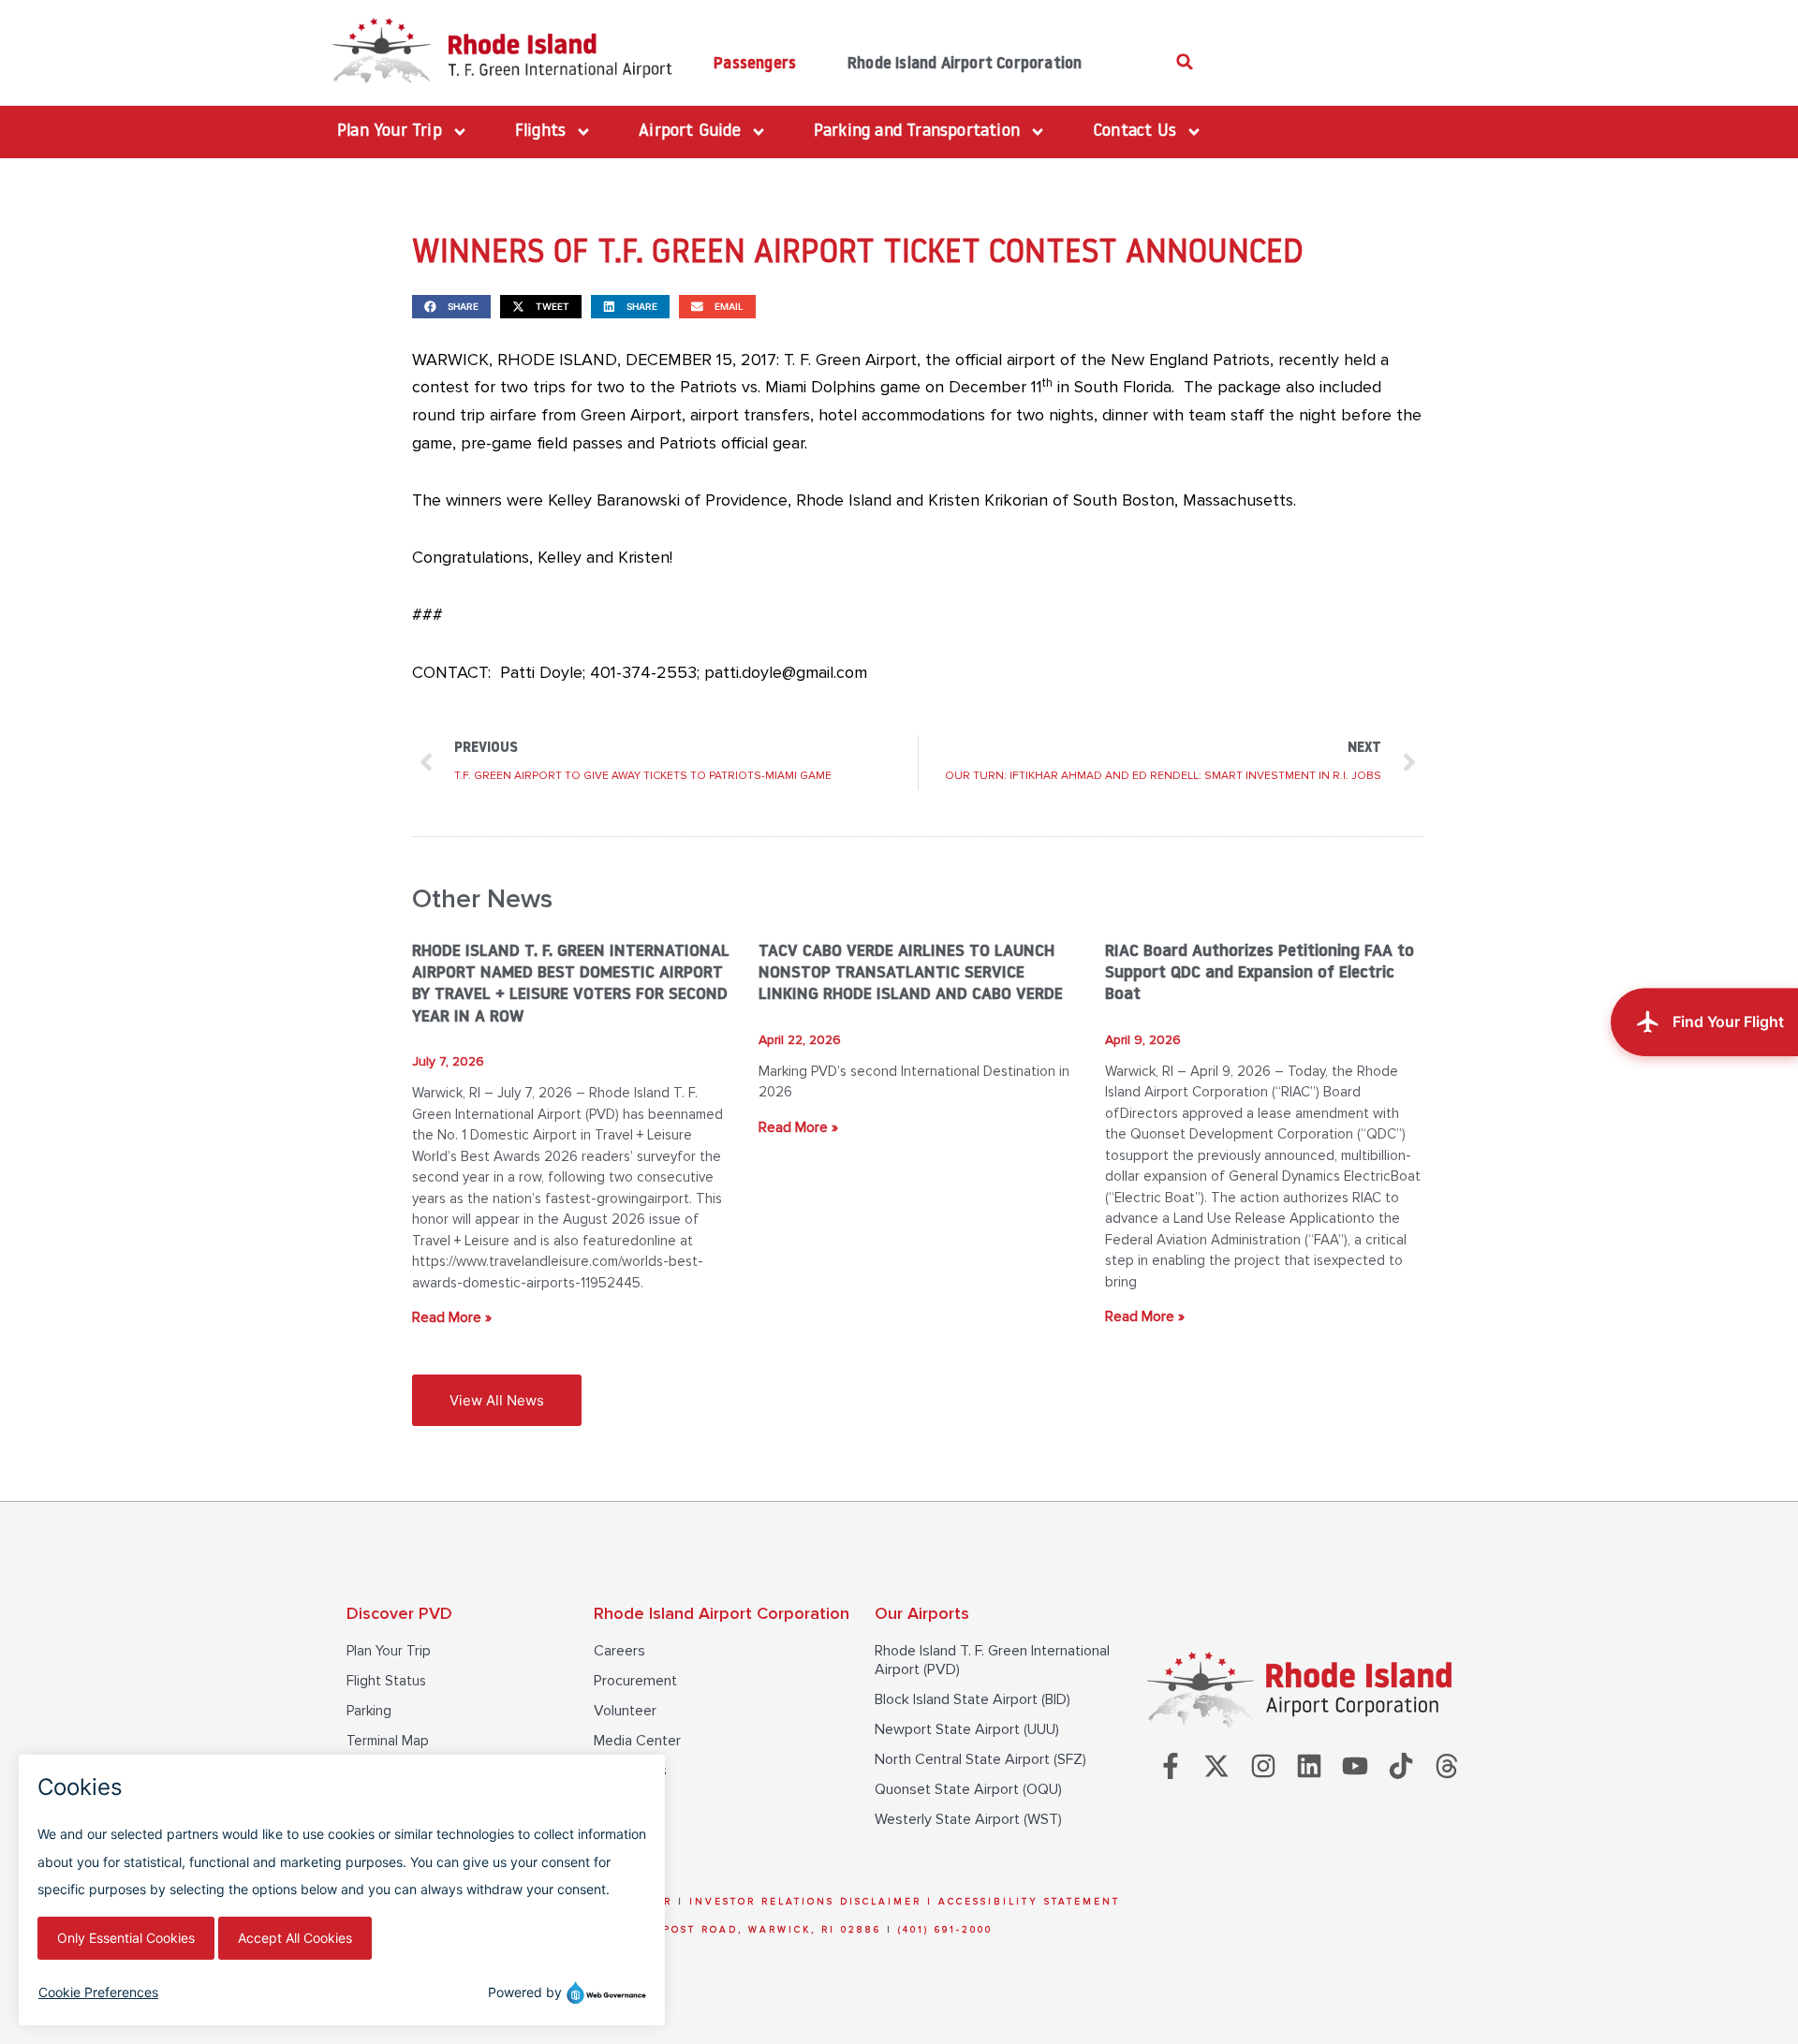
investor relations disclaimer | (814, 1902)
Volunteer (625, 1711)
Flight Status (386, 1681)
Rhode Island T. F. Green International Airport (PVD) (992, 1660)
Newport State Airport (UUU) (967, 1729)
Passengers (755, 64)
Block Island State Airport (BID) (973, 1699)
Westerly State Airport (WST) (968, 1819)
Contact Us (630, 1771)
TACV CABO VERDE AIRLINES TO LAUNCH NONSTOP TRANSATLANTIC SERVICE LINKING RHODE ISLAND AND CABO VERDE (911, 974)
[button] (1185, 61)
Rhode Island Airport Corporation (965, 64)
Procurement (635, 1681)
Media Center (637, 1741)
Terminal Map (388, 1741)
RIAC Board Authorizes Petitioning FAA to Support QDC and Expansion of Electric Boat (1260, 974)
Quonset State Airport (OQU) (968, 1789)
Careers (619, 1651)
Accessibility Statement (1029, 1902)
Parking (369, 1711)
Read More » (452, 1317)
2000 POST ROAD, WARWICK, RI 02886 (754, 1930)
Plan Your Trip (389, 1651)
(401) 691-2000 (945, 1930)
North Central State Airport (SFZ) (980, 1759)
